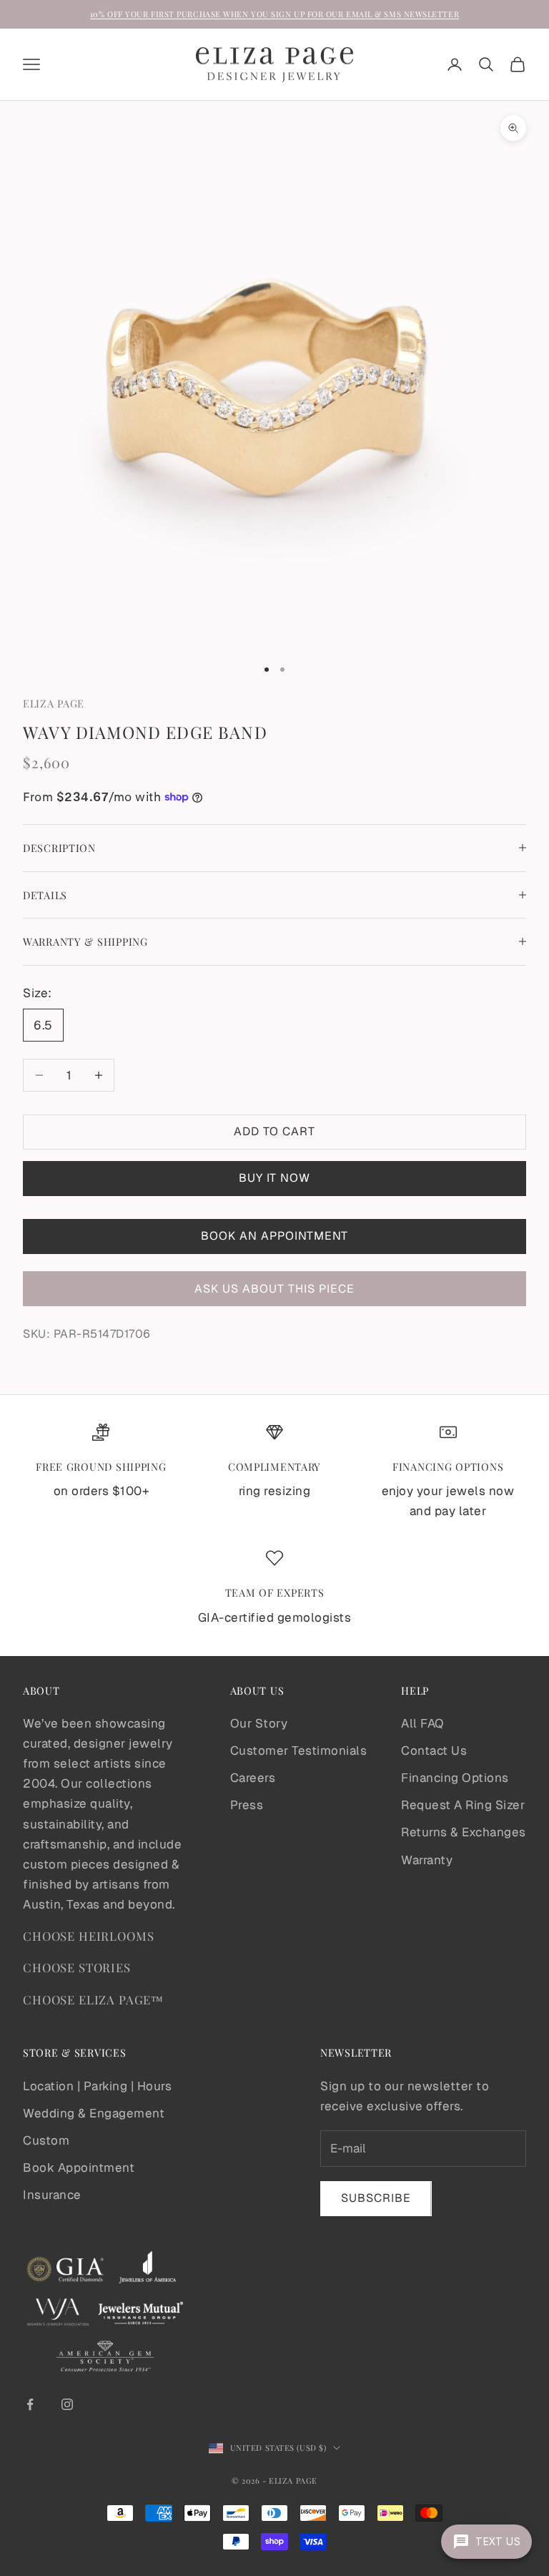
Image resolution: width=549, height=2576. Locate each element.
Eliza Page (54, 703)
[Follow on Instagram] (67, 2404)
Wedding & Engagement (94, 2113)
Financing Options (455, 1778)
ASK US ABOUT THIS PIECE (274, 1289)
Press (247, 1805)
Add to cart (274, 1131)
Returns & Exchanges (464, 1832)
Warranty (427, 1860)
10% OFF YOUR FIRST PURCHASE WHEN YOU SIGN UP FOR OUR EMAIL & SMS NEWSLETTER (274, 14)
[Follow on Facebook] (30, 2404)
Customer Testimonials (299, 1750)
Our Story (259, 1723)
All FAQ (422, 1723)
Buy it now (274, 1178)
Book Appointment (79, 2168)
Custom (46, 2140)
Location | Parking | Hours (97, 2086)
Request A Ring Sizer (463, 1805)
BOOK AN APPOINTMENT (274, 1236)
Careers (253, 1778)
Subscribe (376, 2198)
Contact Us (434, 1750)
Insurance (52, 2195)
